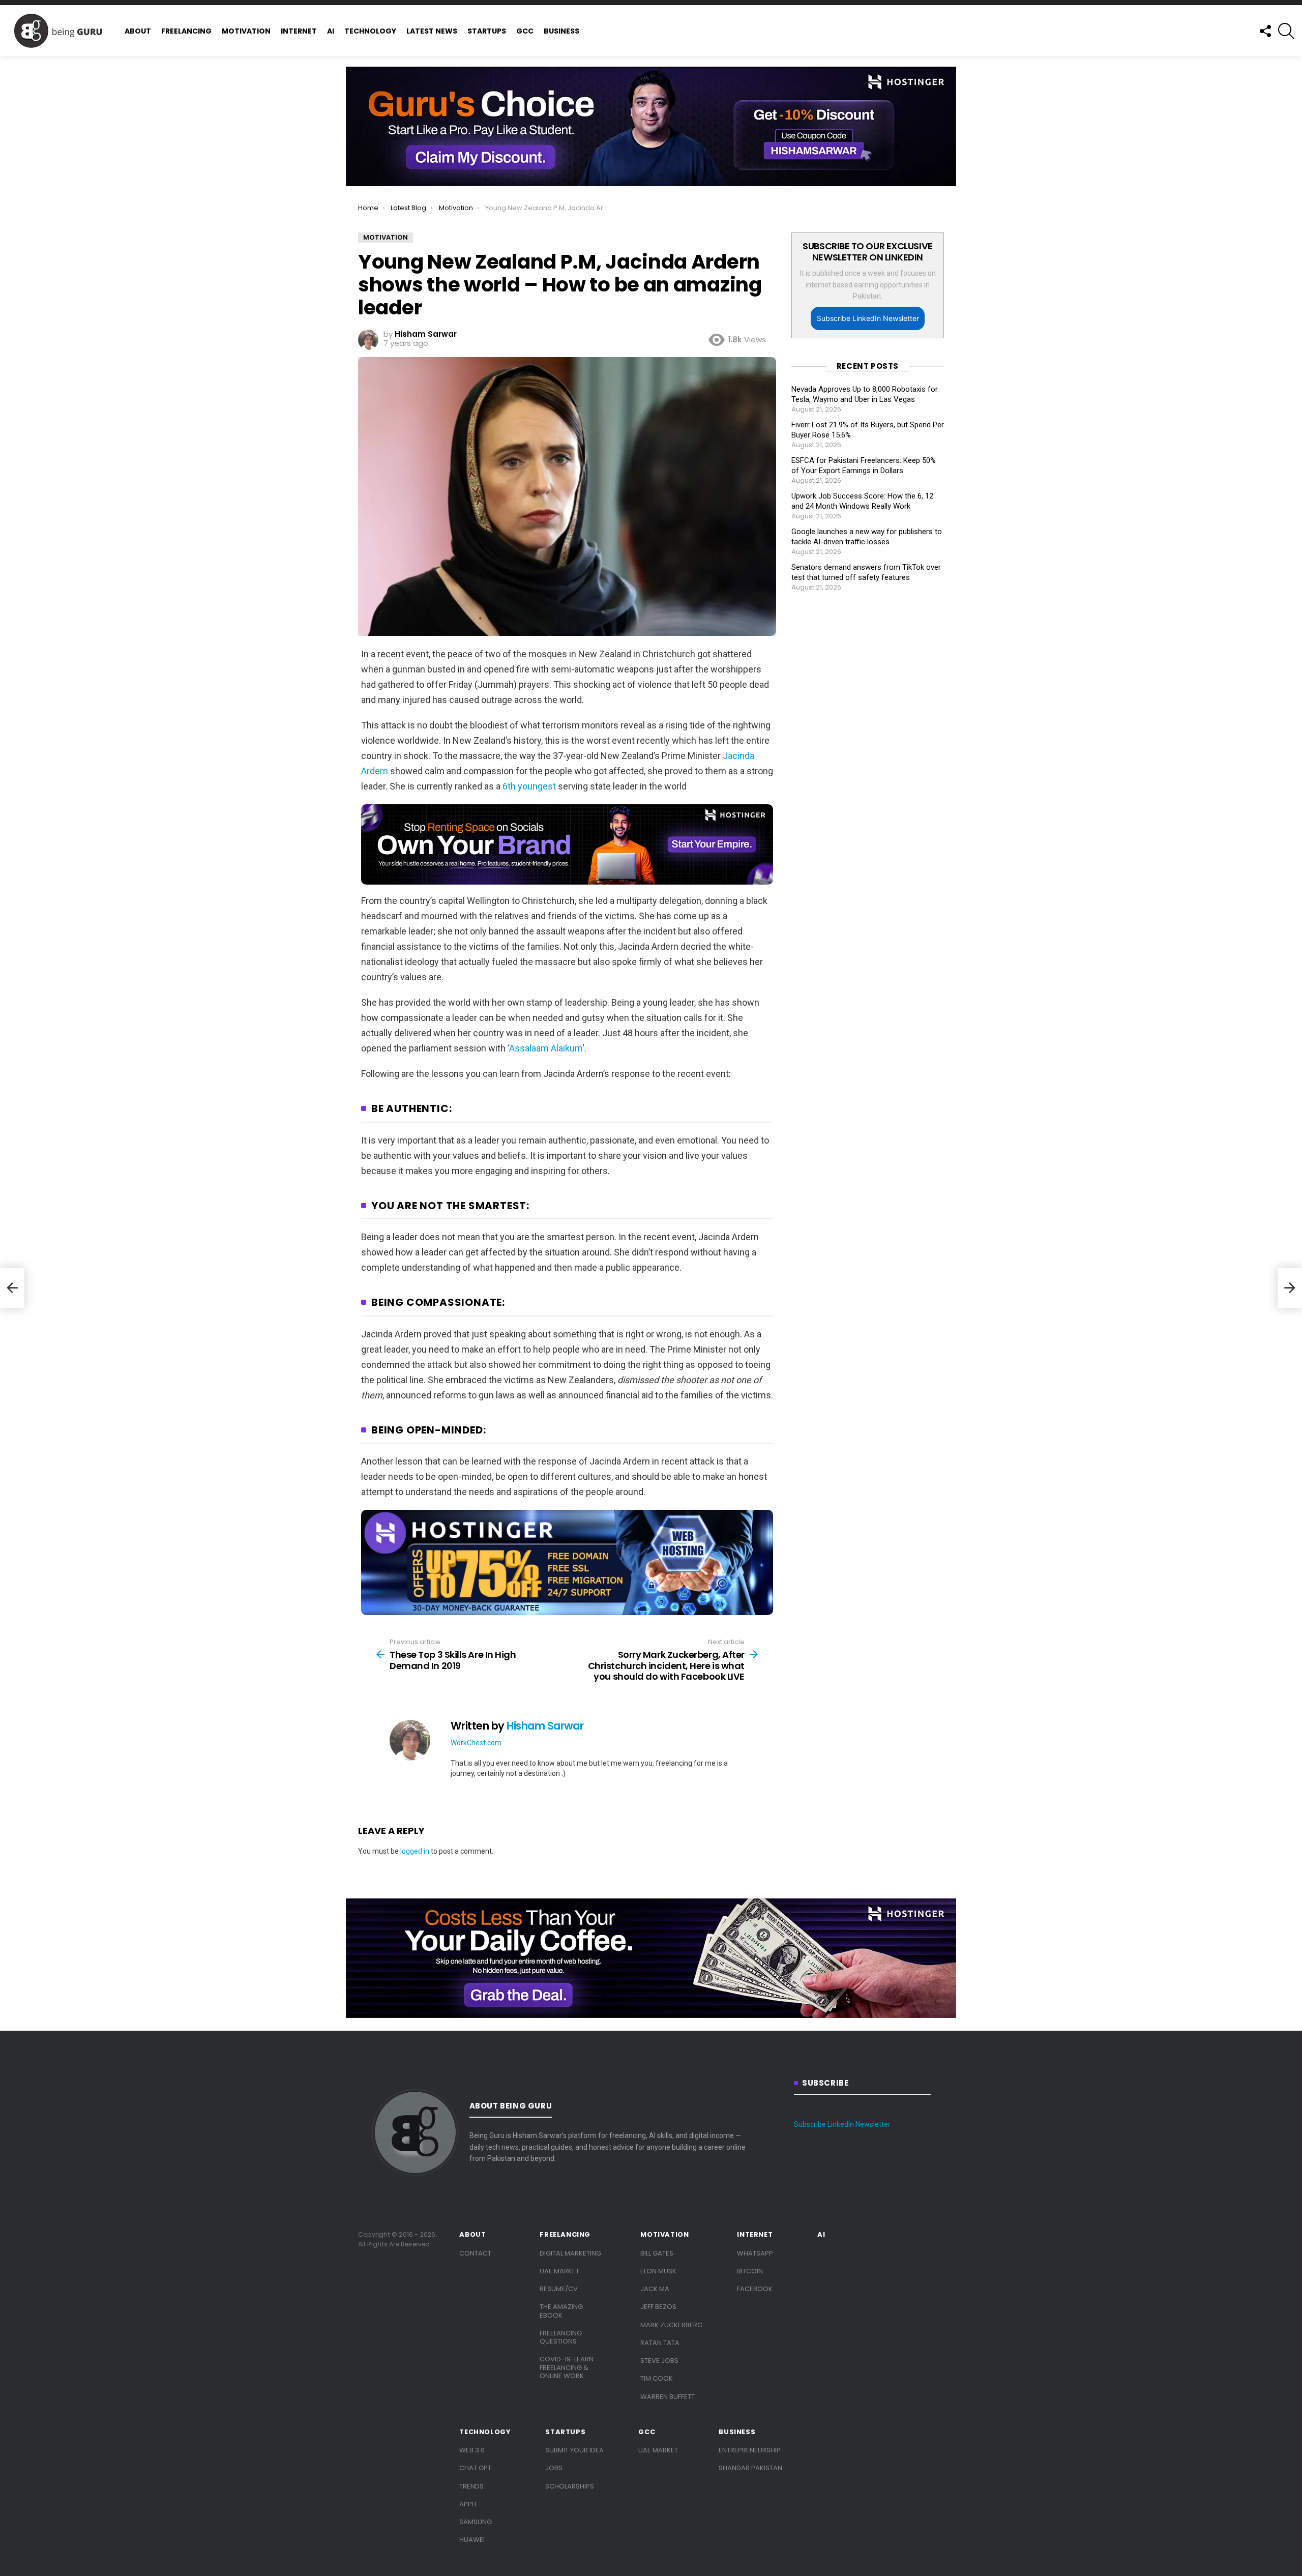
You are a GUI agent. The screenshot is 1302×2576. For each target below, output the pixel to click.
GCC (525, 31)
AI (331, 31)
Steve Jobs (659, 2361)
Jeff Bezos (658, 2307)
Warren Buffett (668, 2397)
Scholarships (570, 2486)
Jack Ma (655, 2289)
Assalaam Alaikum (546, 1048)
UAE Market (559, 2271)
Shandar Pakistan (750, 2468)
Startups (487, 31)
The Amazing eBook (561, 2311)
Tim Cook (657, 2378)
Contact (475, 2253)
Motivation (246, 31)
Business (561, 31)
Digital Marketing (570, 2253)
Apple (469, 2504)
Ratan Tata (660, 2343)
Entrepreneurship (750, 2450)
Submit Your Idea (574, 2450)
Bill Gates (657, 2253)
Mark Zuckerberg (671, 2325)
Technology (370, 31)
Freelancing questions (561, 2337)
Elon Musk (658, 2271)
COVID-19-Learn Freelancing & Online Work (567, 2367)
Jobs (554, 2468)
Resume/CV (559, 2289)
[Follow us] (1265, 31)
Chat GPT (475, 2468)
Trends (471, 2486)
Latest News (432, 31)
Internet (299, 31)
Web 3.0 (472, 2450)
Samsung (476, 2522)
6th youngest (529, 786)
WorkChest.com (476, 1743)
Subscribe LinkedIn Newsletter (868, 318)
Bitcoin (750, 2271)
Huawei (472, 2540)
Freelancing (186, 31)
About (138, 31)
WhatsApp (755, 2253)
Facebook (755, 2289)
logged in (415, 1851)
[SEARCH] (1286, 31)
